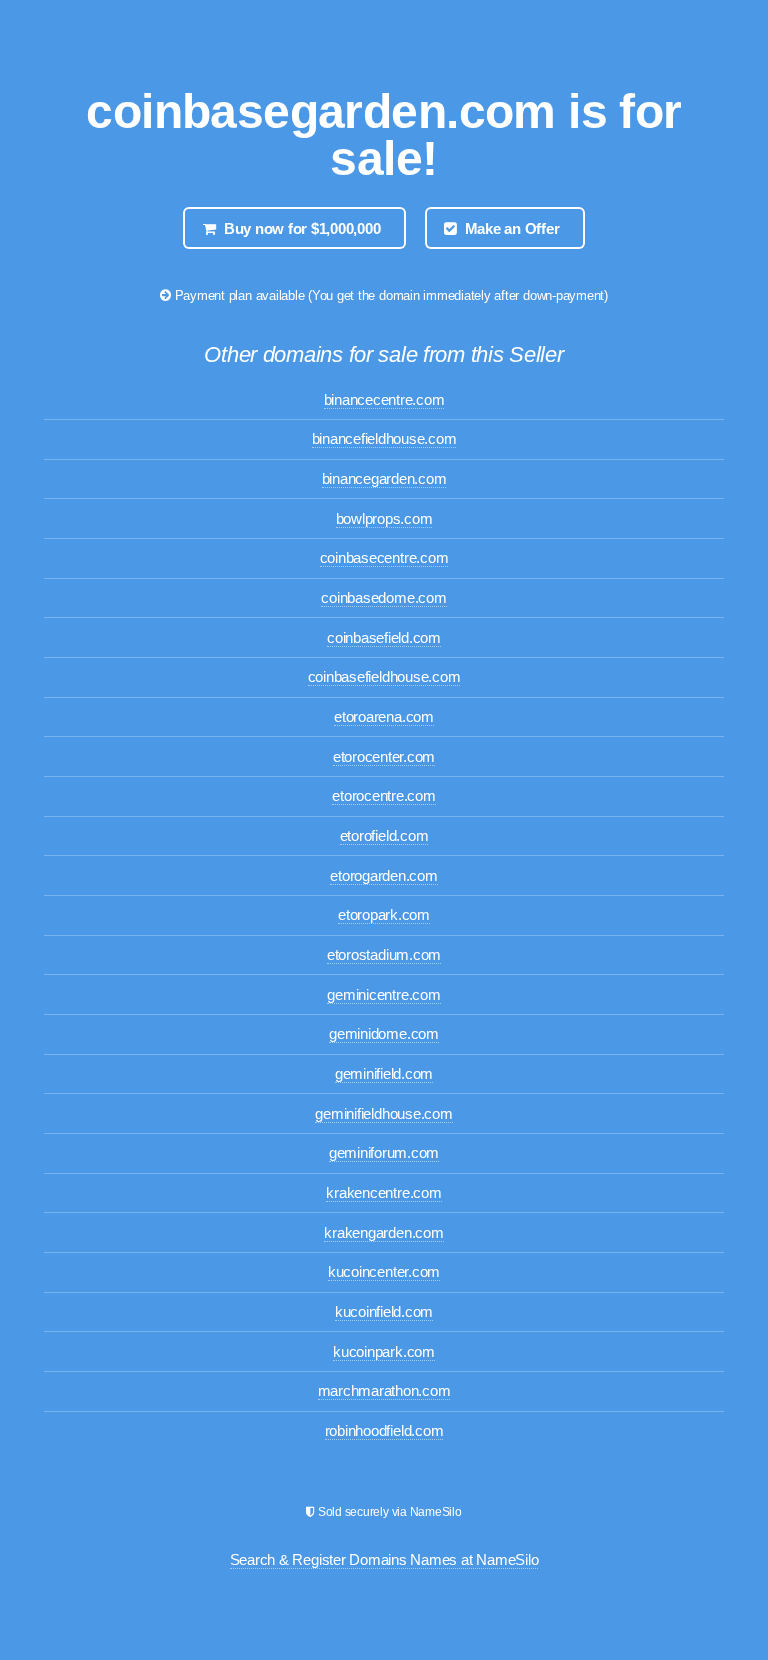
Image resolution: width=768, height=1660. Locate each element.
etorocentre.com (383, 796)
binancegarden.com (384, 479)
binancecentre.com (384, 400)
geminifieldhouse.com (383, 1114)
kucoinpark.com (384, 1352)
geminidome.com (384, 1034)
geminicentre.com (383, 995)
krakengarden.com (383, 1233)
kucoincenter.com (384, 1272)
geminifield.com (384, 1074)
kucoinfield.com (384, 1312)
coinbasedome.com (383, 598)
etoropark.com (384, 915)
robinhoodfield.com (384, 1431)
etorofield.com (384, 836)
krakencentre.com (383, 1193)
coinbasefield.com (384, 638)
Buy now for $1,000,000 (302, 229)
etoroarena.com (384, 717)
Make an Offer (512, 229)
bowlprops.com (384, 519)
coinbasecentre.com (384, 558)
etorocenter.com (384, 757)
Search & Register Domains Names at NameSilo (384, 1560)
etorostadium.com (384, 955)
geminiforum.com (384, 1153)
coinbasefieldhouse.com (384, 677)
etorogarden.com (383, 876)
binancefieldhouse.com (384, 439)
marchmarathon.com (384, 1391)
